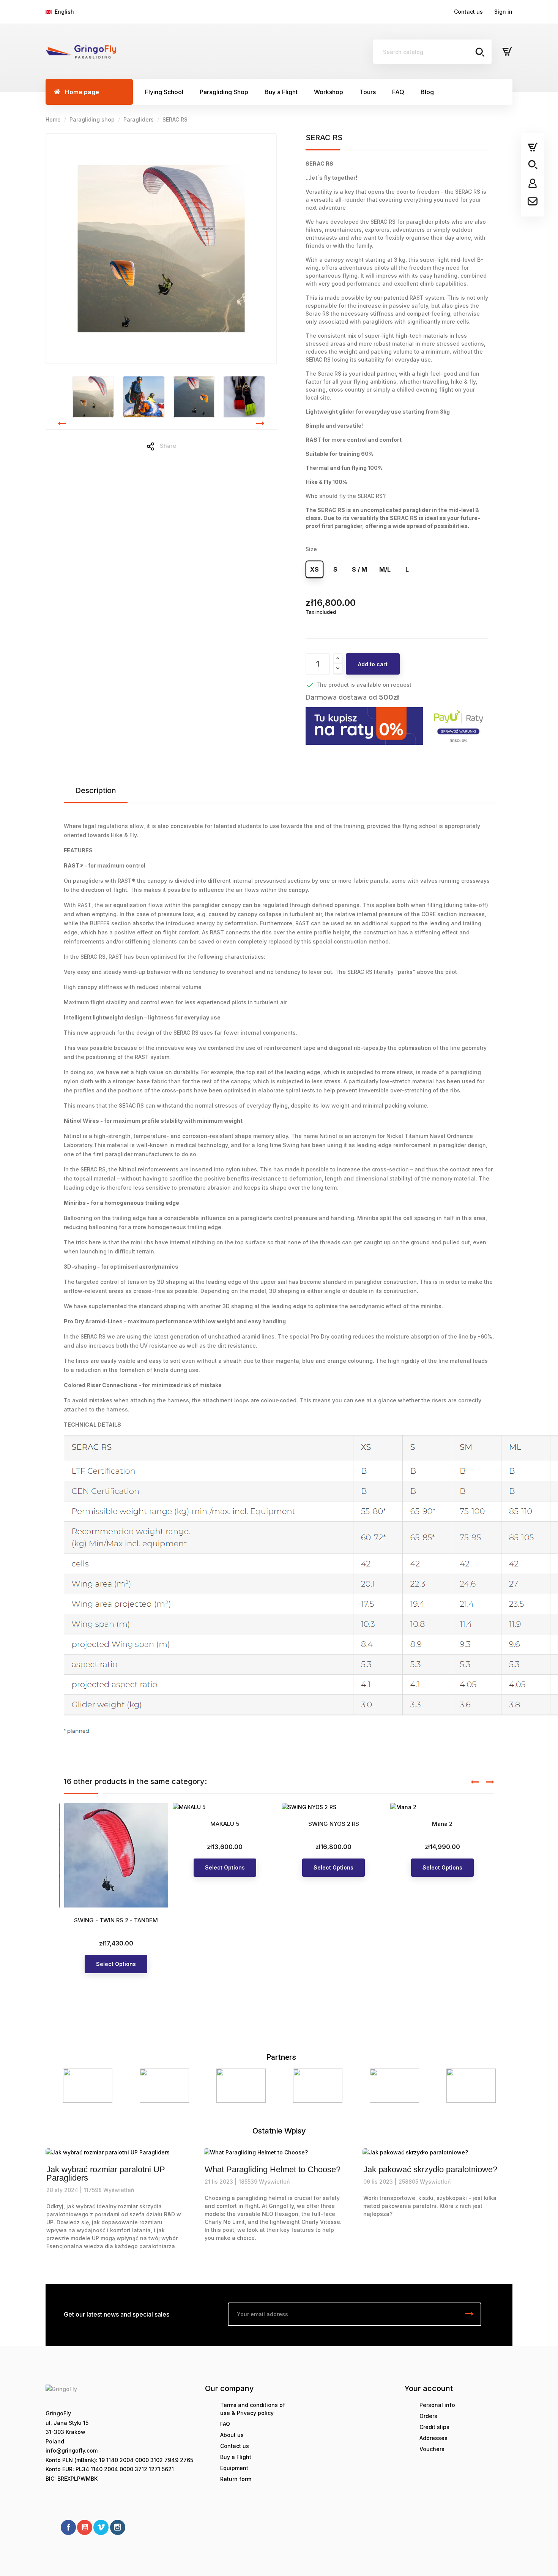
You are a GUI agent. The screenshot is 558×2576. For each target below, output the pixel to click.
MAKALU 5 (225, 1824)
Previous (61, 2085)
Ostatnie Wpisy (279, 2131)
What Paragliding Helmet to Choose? (273, 2170)
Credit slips (434, 2427)
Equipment (234, 2468)
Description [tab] (96, 790)
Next (497, 2085)
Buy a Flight (236, 2457)
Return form (236, 2479)
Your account (429, 2388)
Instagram (118, 2527)
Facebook (68, 2527)
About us (232, 2435)
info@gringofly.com (72, 2450)
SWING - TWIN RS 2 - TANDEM (116, 1920)
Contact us (468, 12)
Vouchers (432, 2449)
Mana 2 (442, 1824)
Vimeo (101, 2527)
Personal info (437, 2405)
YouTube (85, 2527)
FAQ (225, 2424)
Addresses (433, 2438)
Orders (428, 2416)
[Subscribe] (470, 2314)
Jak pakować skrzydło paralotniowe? (430, 2170)
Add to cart (373, 664)
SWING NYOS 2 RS (334, 1824)
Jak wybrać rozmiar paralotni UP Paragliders (106, 2174)
